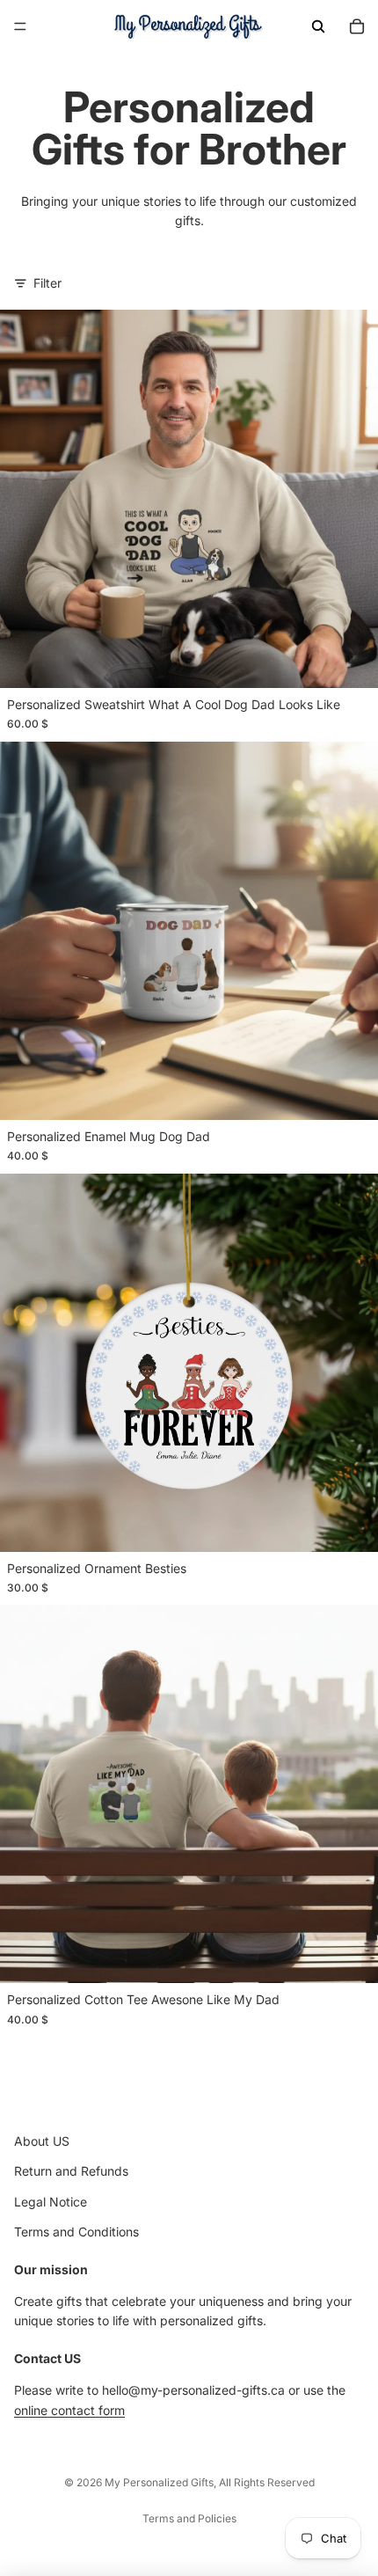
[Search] (318, 26)
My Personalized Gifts (159, 2482)
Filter (47, 283)
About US (42, 2141)
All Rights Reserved (267, 2482)
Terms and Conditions (76, 2232)
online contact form (69, 2410)
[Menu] (20, 26)
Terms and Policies (189, 2518)
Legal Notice (51, 2202)
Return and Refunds (71, 2172)
